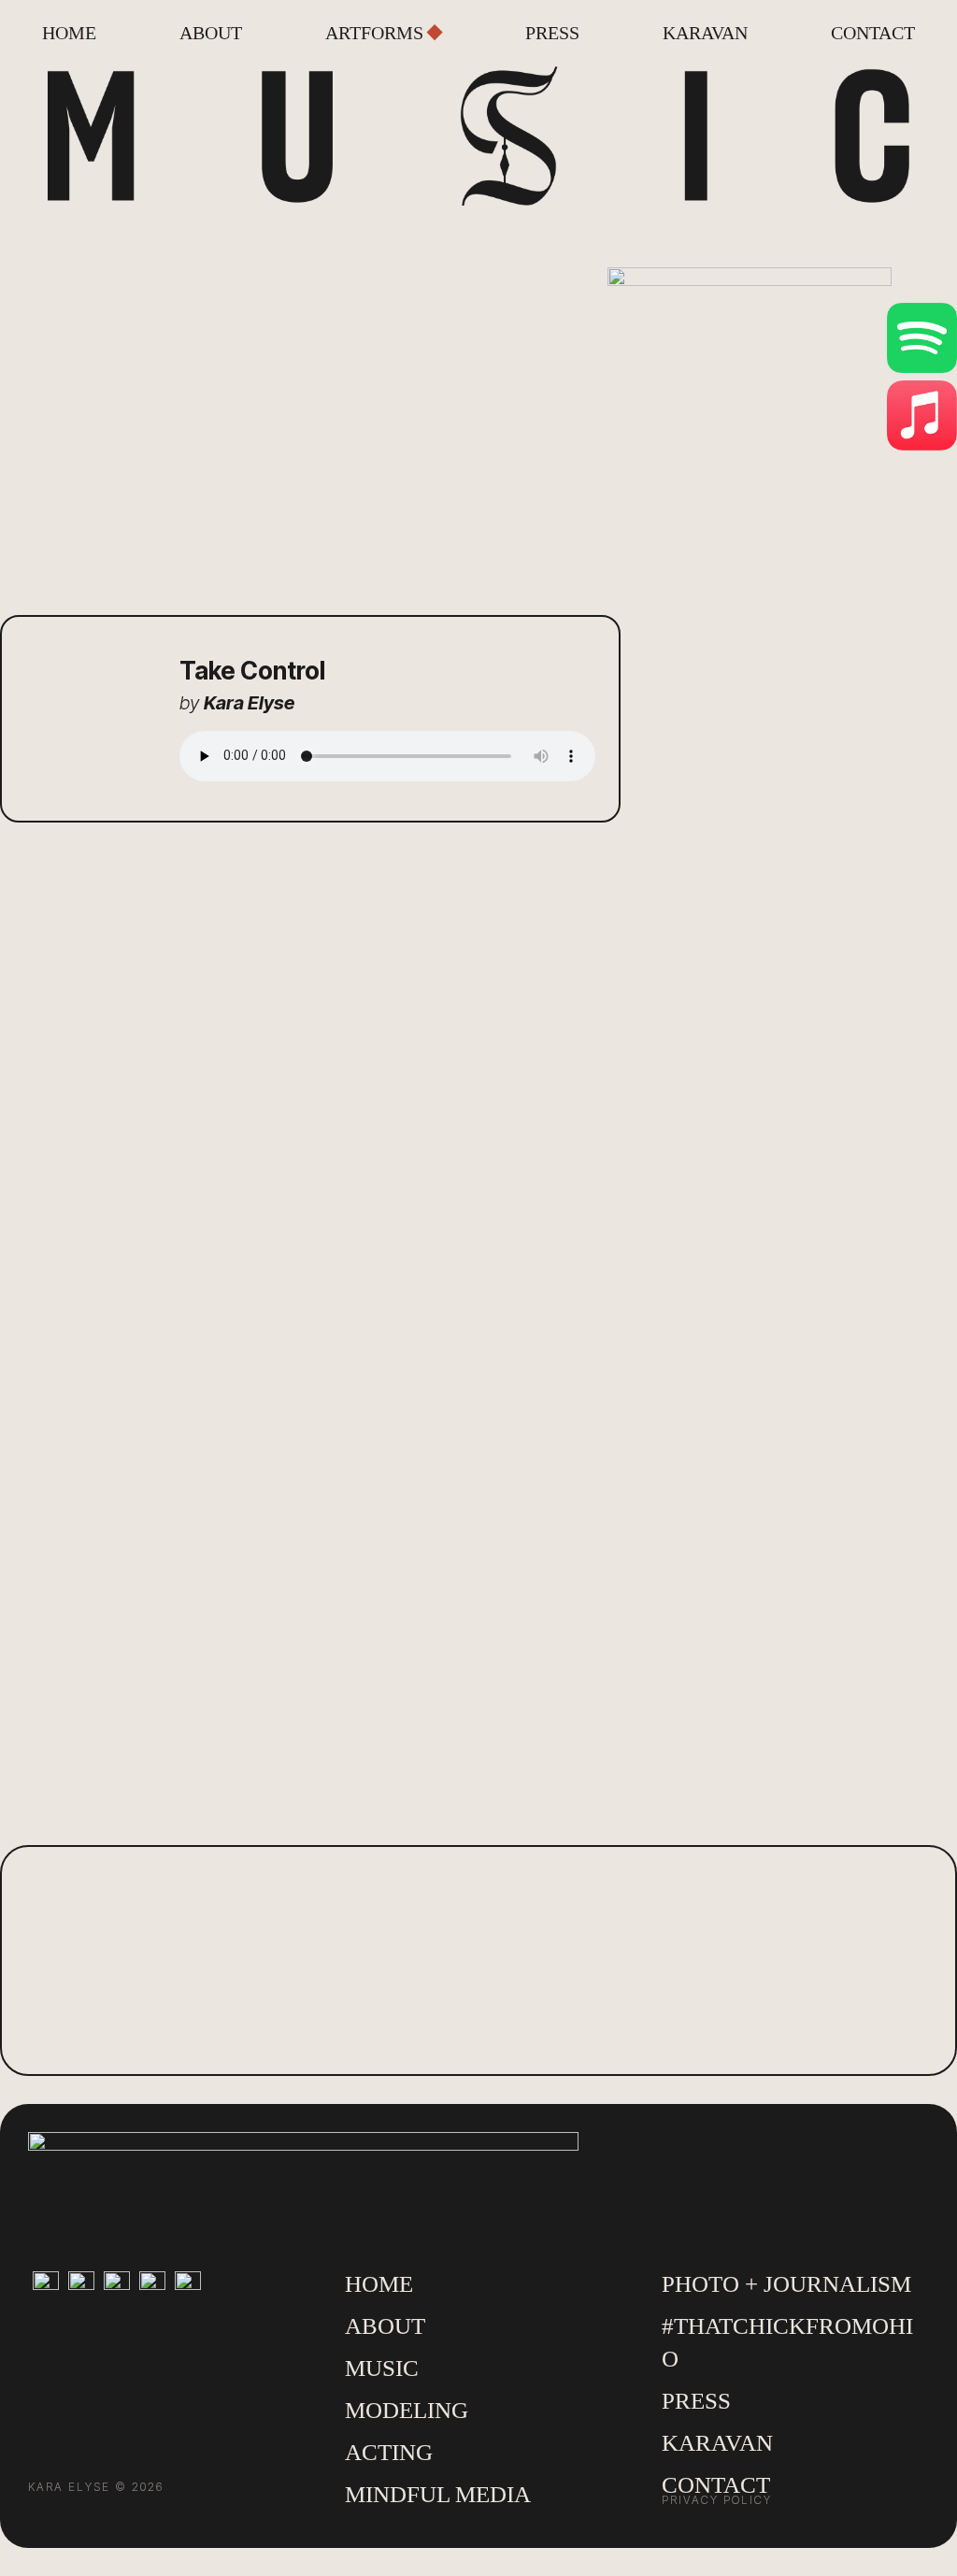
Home (69, 35)
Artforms (374, 35)
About (211, 35)
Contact (873, 35)
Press (552, 35)
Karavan (705, 35)
